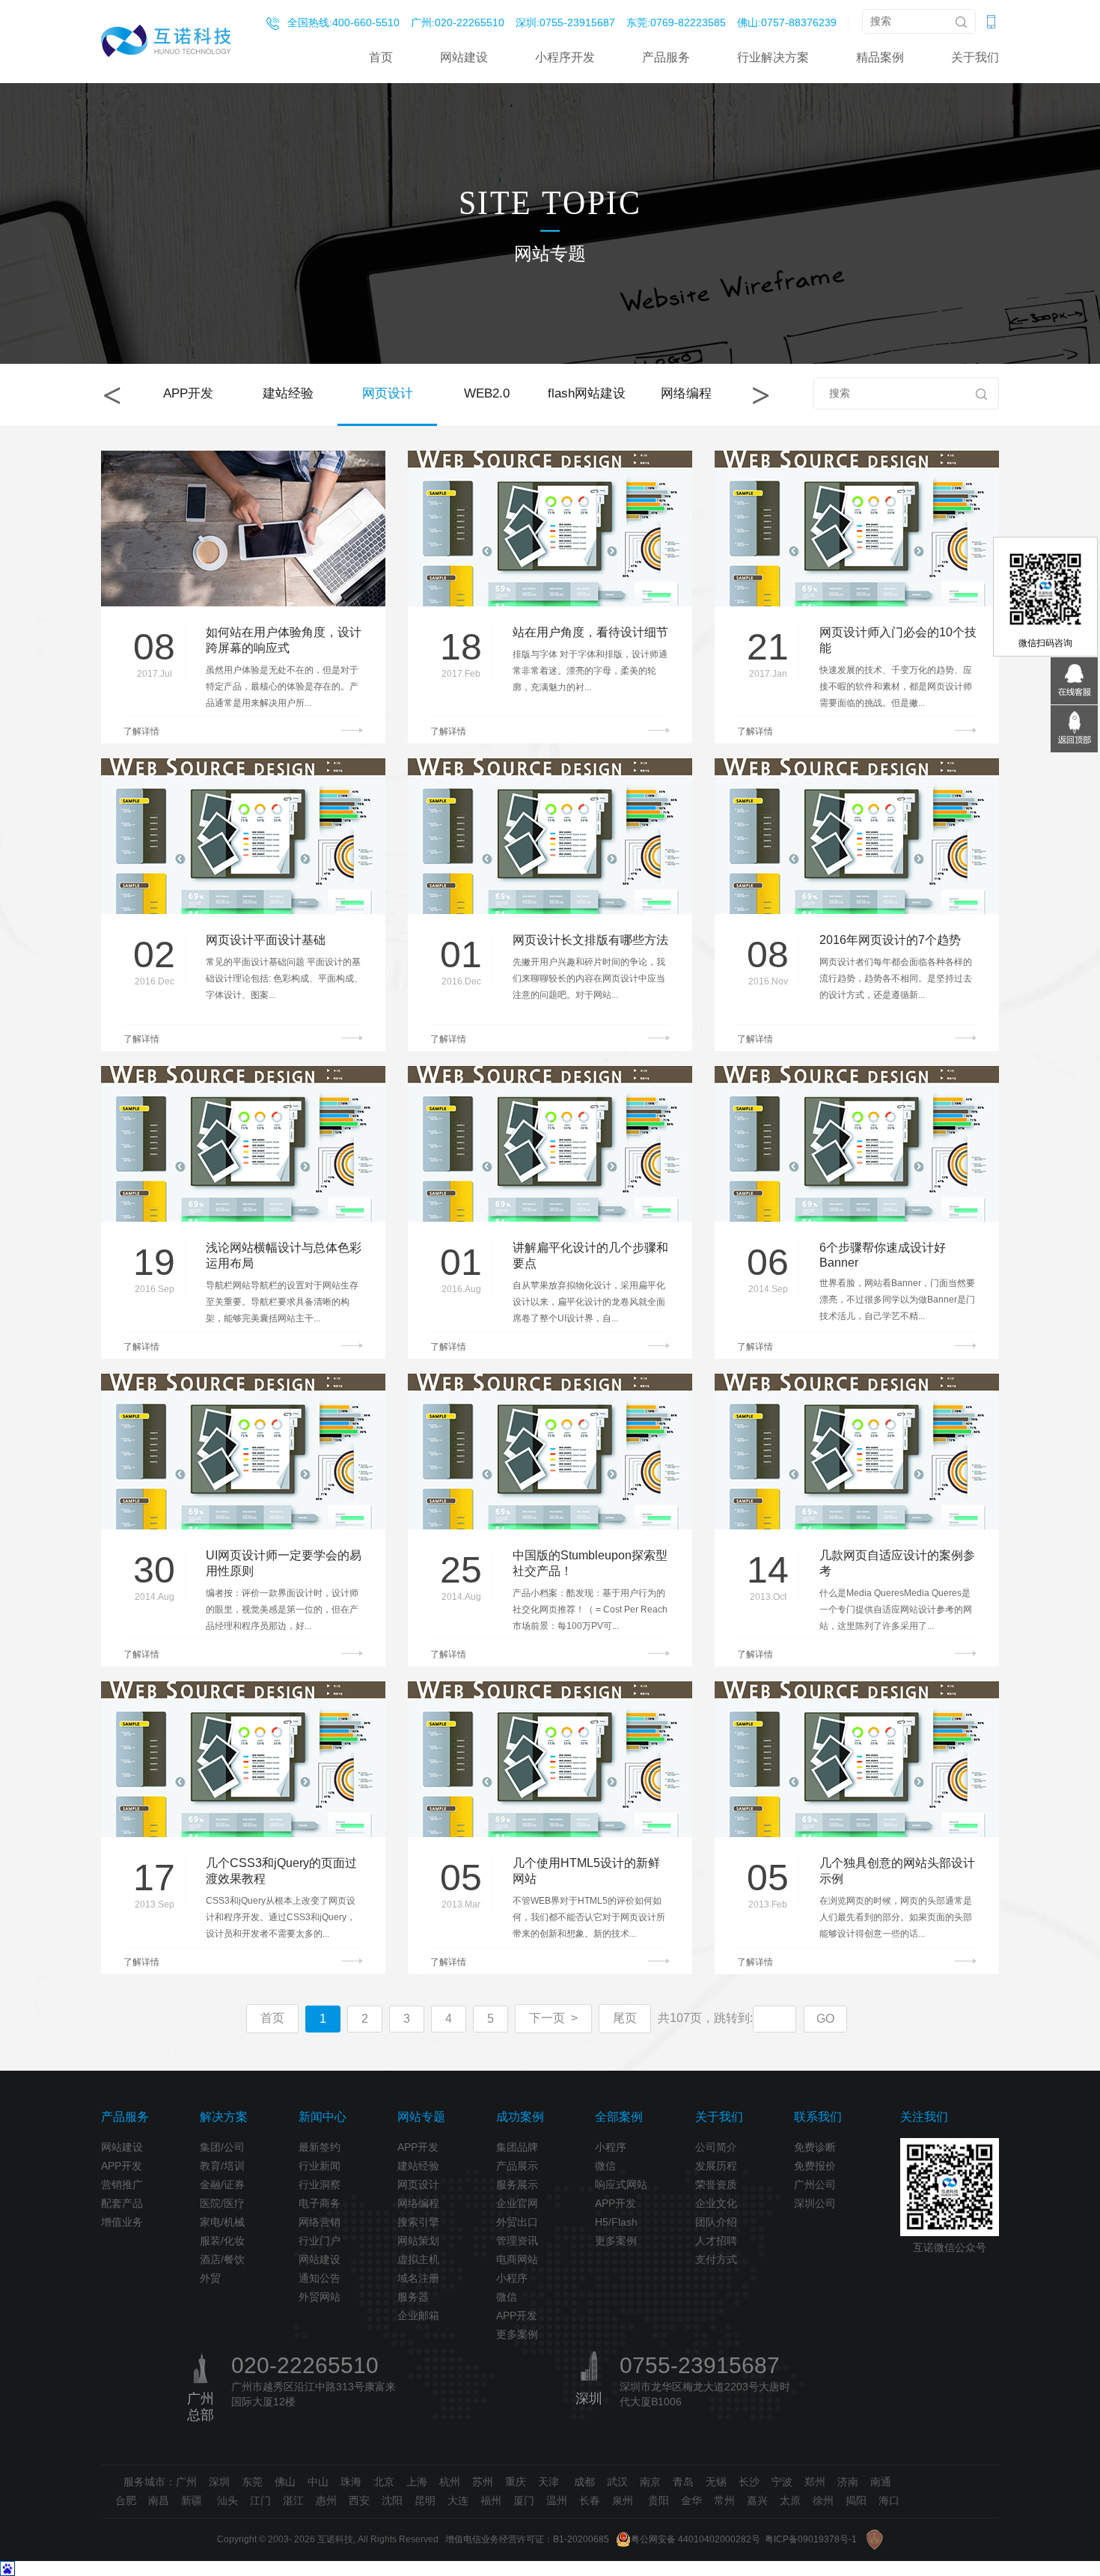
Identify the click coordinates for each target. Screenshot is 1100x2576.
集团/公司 (222, 2147)
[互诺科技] (166, 40)
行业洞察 (320, 2184)
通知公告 (320, 2278)
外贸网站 (320, 2297)
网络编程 (686, 393)
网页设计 (388, 393)
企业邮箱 (418, 2315)
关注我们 (924, 2117)
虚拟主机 (418, 2259)
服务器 (413, 2297)
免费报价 (815, 2166)
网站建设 (464, 57)
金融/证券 (222, 2184)
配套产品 (122, 2203)
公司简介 (716, 2147)
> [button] (761, 395)
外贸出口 (517, 2222)
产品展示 (517, 2166)
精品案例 (880, 57)
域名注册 (418, 2278)
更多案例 (517, 2334)
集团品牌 (517, 2147)
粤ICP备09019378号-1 (811, 2539)
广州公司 (815, 2184)
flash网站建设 (587, 393)
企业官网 (517, 2203)
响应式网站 (621, 2184)
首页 (381, 57)
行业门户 (320, 2241)
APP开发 (188, 393)
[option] (188, 395)
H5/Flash (616, 2222)
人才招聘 (716, 2241)
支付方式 (716, 2259)
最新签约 (320, 2147)
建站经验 (288, 393)
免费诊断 (815, 2147)
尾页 (625, 2018)
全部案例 (619, 2117)
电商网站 (517, 2259)
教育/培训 (222, 2166)
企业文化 (716, 2203)
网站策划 (418, 2241)
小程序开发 (565, 57)
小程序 (512, 2278)
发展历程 (716, 2166)
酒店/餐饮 (222, 2259)
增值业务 (122, 2222)
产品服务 (666, 57)
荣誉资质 (716, 2184)
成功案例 (520, 2117)
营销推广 (122, 2184)
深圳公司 (815, 2203)
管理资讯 (517, 2241)
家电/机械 (222, 2222)
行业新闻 (320, 2166)
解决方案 (224, 2117)
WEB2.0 (487, 393)
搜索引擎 (418, 2222)
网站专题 (421, 2117)
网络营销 (320, 2222)
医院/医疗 (222, 2203)
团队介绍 (716, 2222)
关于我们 (975, 57)
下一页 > (553, 2018)
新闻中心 (323, 2117)
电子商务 (320, 2203)
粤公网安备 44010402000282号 (696, 2539)
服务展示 (517, 2184)
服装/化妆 (222, 2241)
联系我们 (818, 2117)
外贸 (210, 2278)
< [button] (112, 395)
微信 (507, 2297)
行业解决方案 (773, 57)
